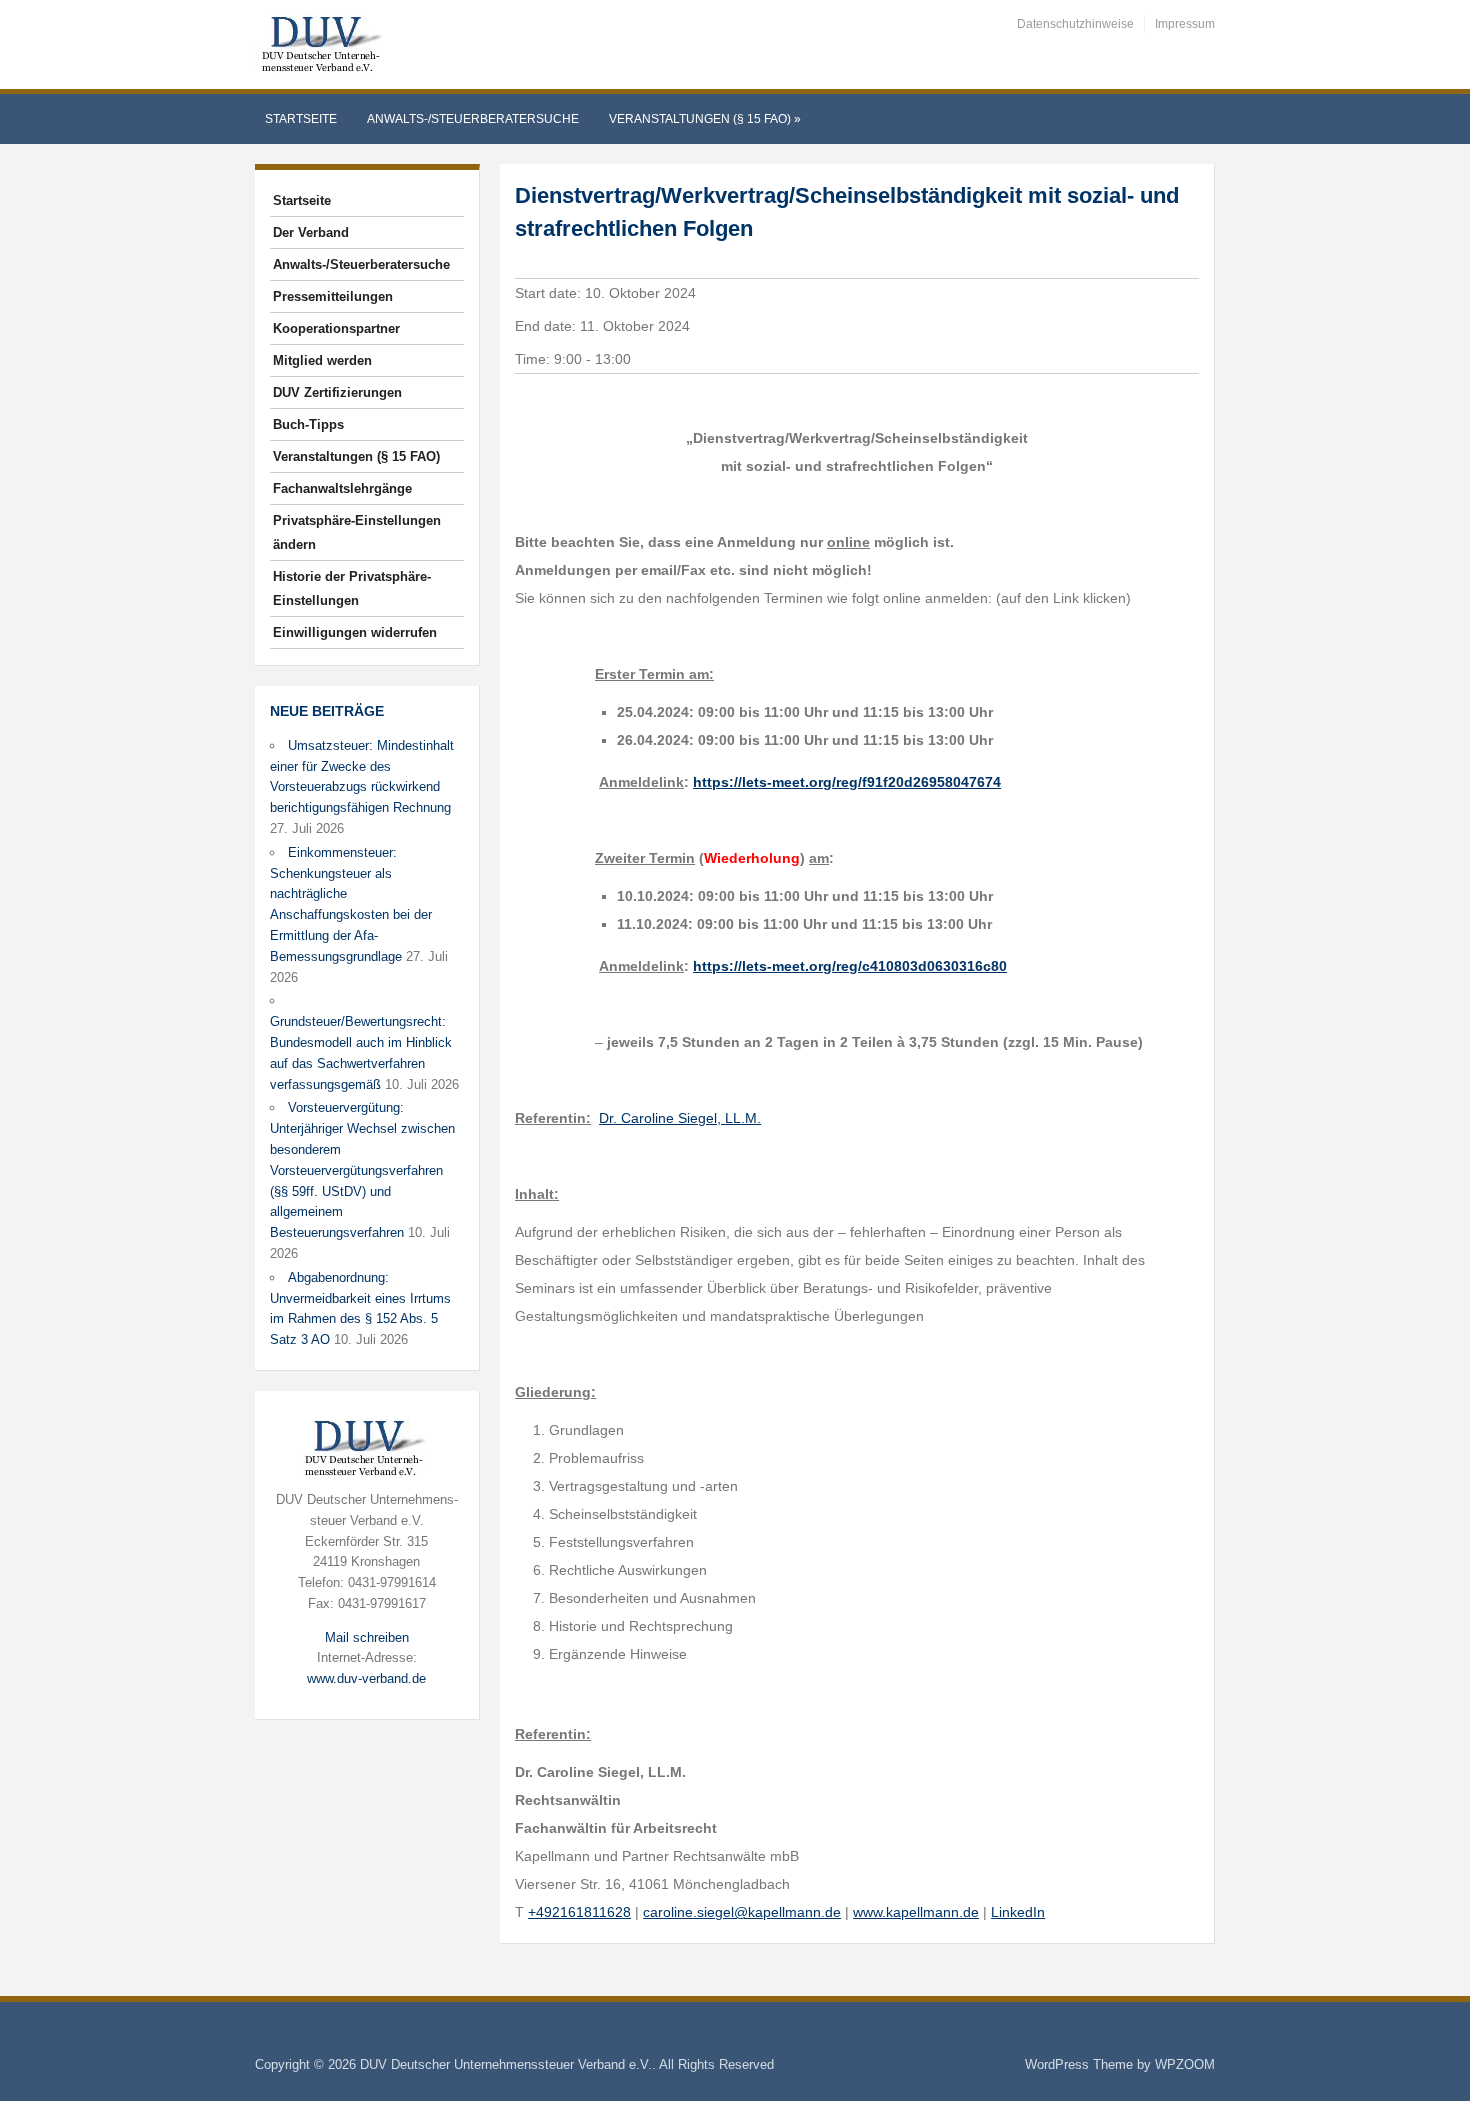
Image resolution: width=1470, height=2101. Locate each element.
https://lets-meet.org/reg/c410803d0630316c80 (850, 966)
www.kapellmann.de (916, 1912)
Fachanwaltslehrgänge (342, 488)
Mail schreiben (367, 1637)
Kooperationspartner (336, 328)
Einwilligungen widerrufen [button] (355, 632)
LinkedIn (1018, 1912)
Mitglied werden (322, 360)
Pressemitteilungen (333, 296)
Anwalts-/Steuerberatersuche (473, 119)
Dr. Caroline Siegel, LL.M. (680, 1118)
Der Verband (311, 232)
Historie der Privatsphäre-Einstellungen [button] (352, 588)
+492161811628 (579, 1912)
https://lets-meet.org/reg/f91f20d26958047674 (847, 782)
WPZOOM (1185, 2064)
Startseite (301, 119)
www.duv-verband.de (366, 1678)
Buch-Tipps (308, 424)
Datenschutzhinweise (1075, 24)
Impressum (1185, 24)
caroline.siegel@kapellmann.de (742, 1912)
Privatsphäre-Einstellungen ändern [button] (357, 532)
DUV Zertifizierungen (337, 392)
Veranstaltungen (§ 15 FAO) (705, 119)
